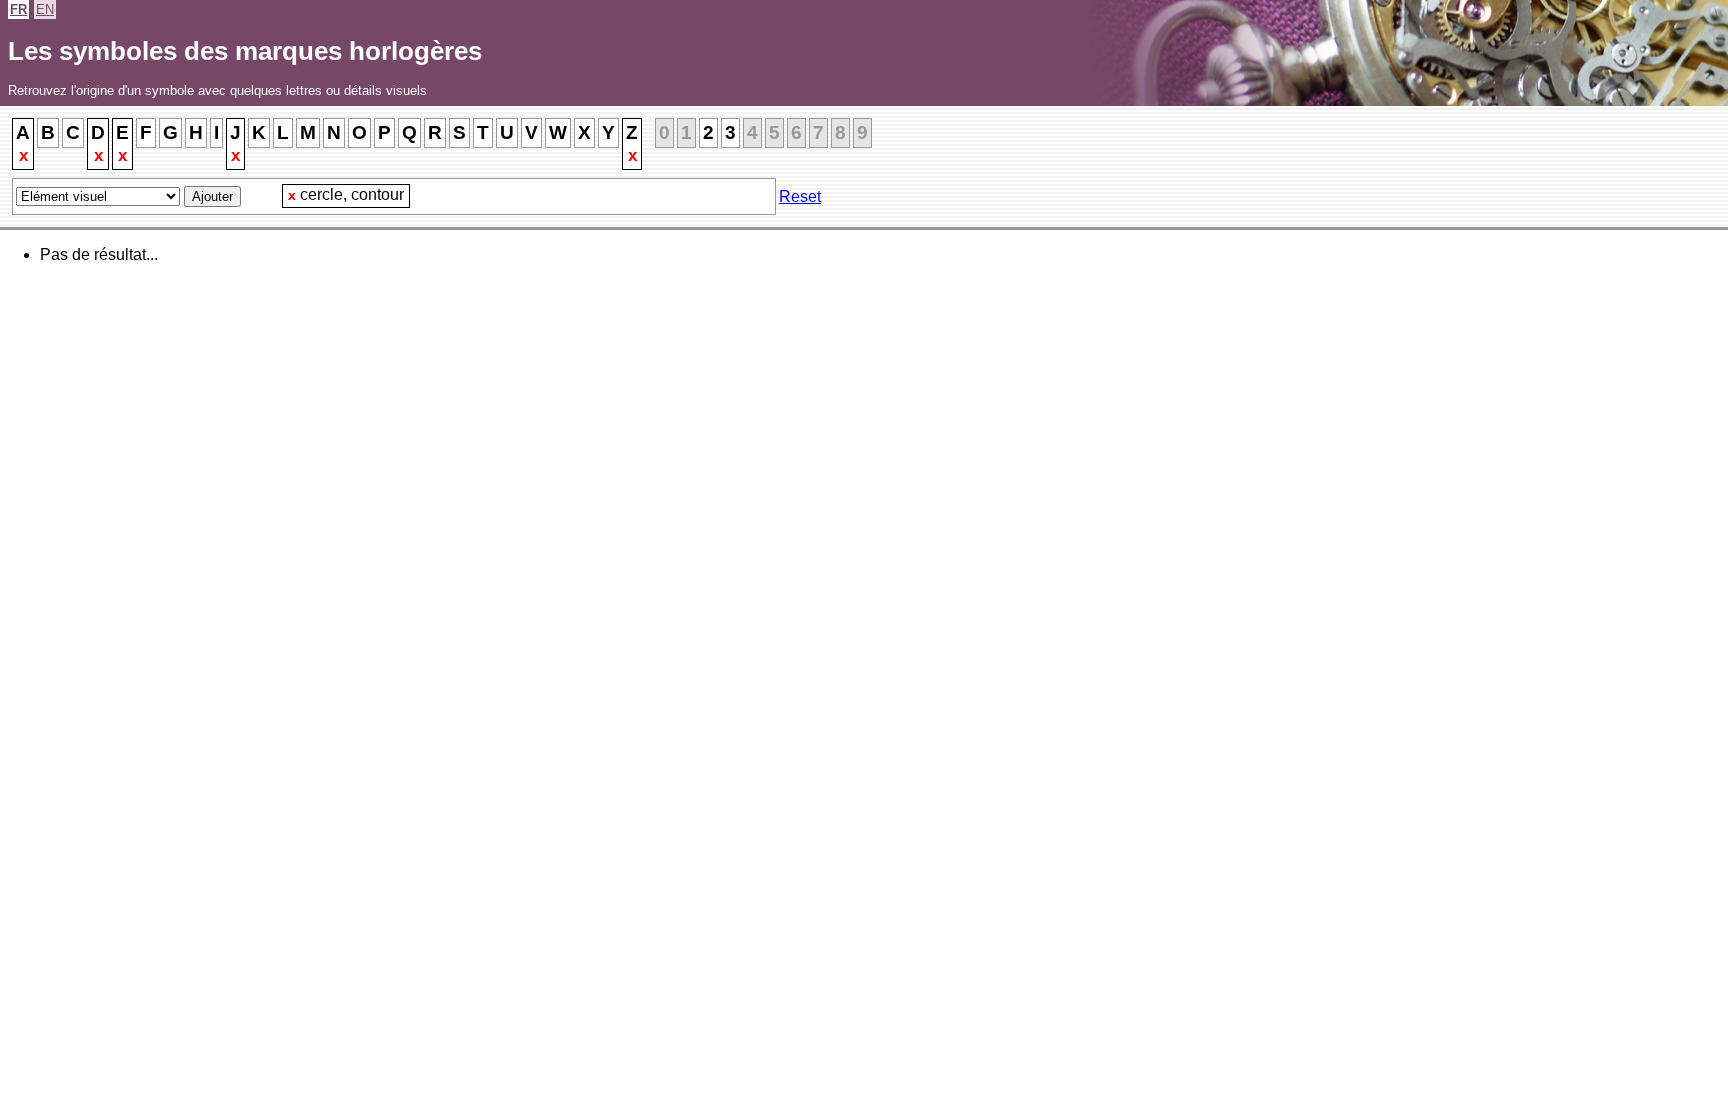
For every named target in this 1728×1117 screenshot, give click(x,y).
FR (18, 9)
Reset (800, 196)
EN (45, 9)
